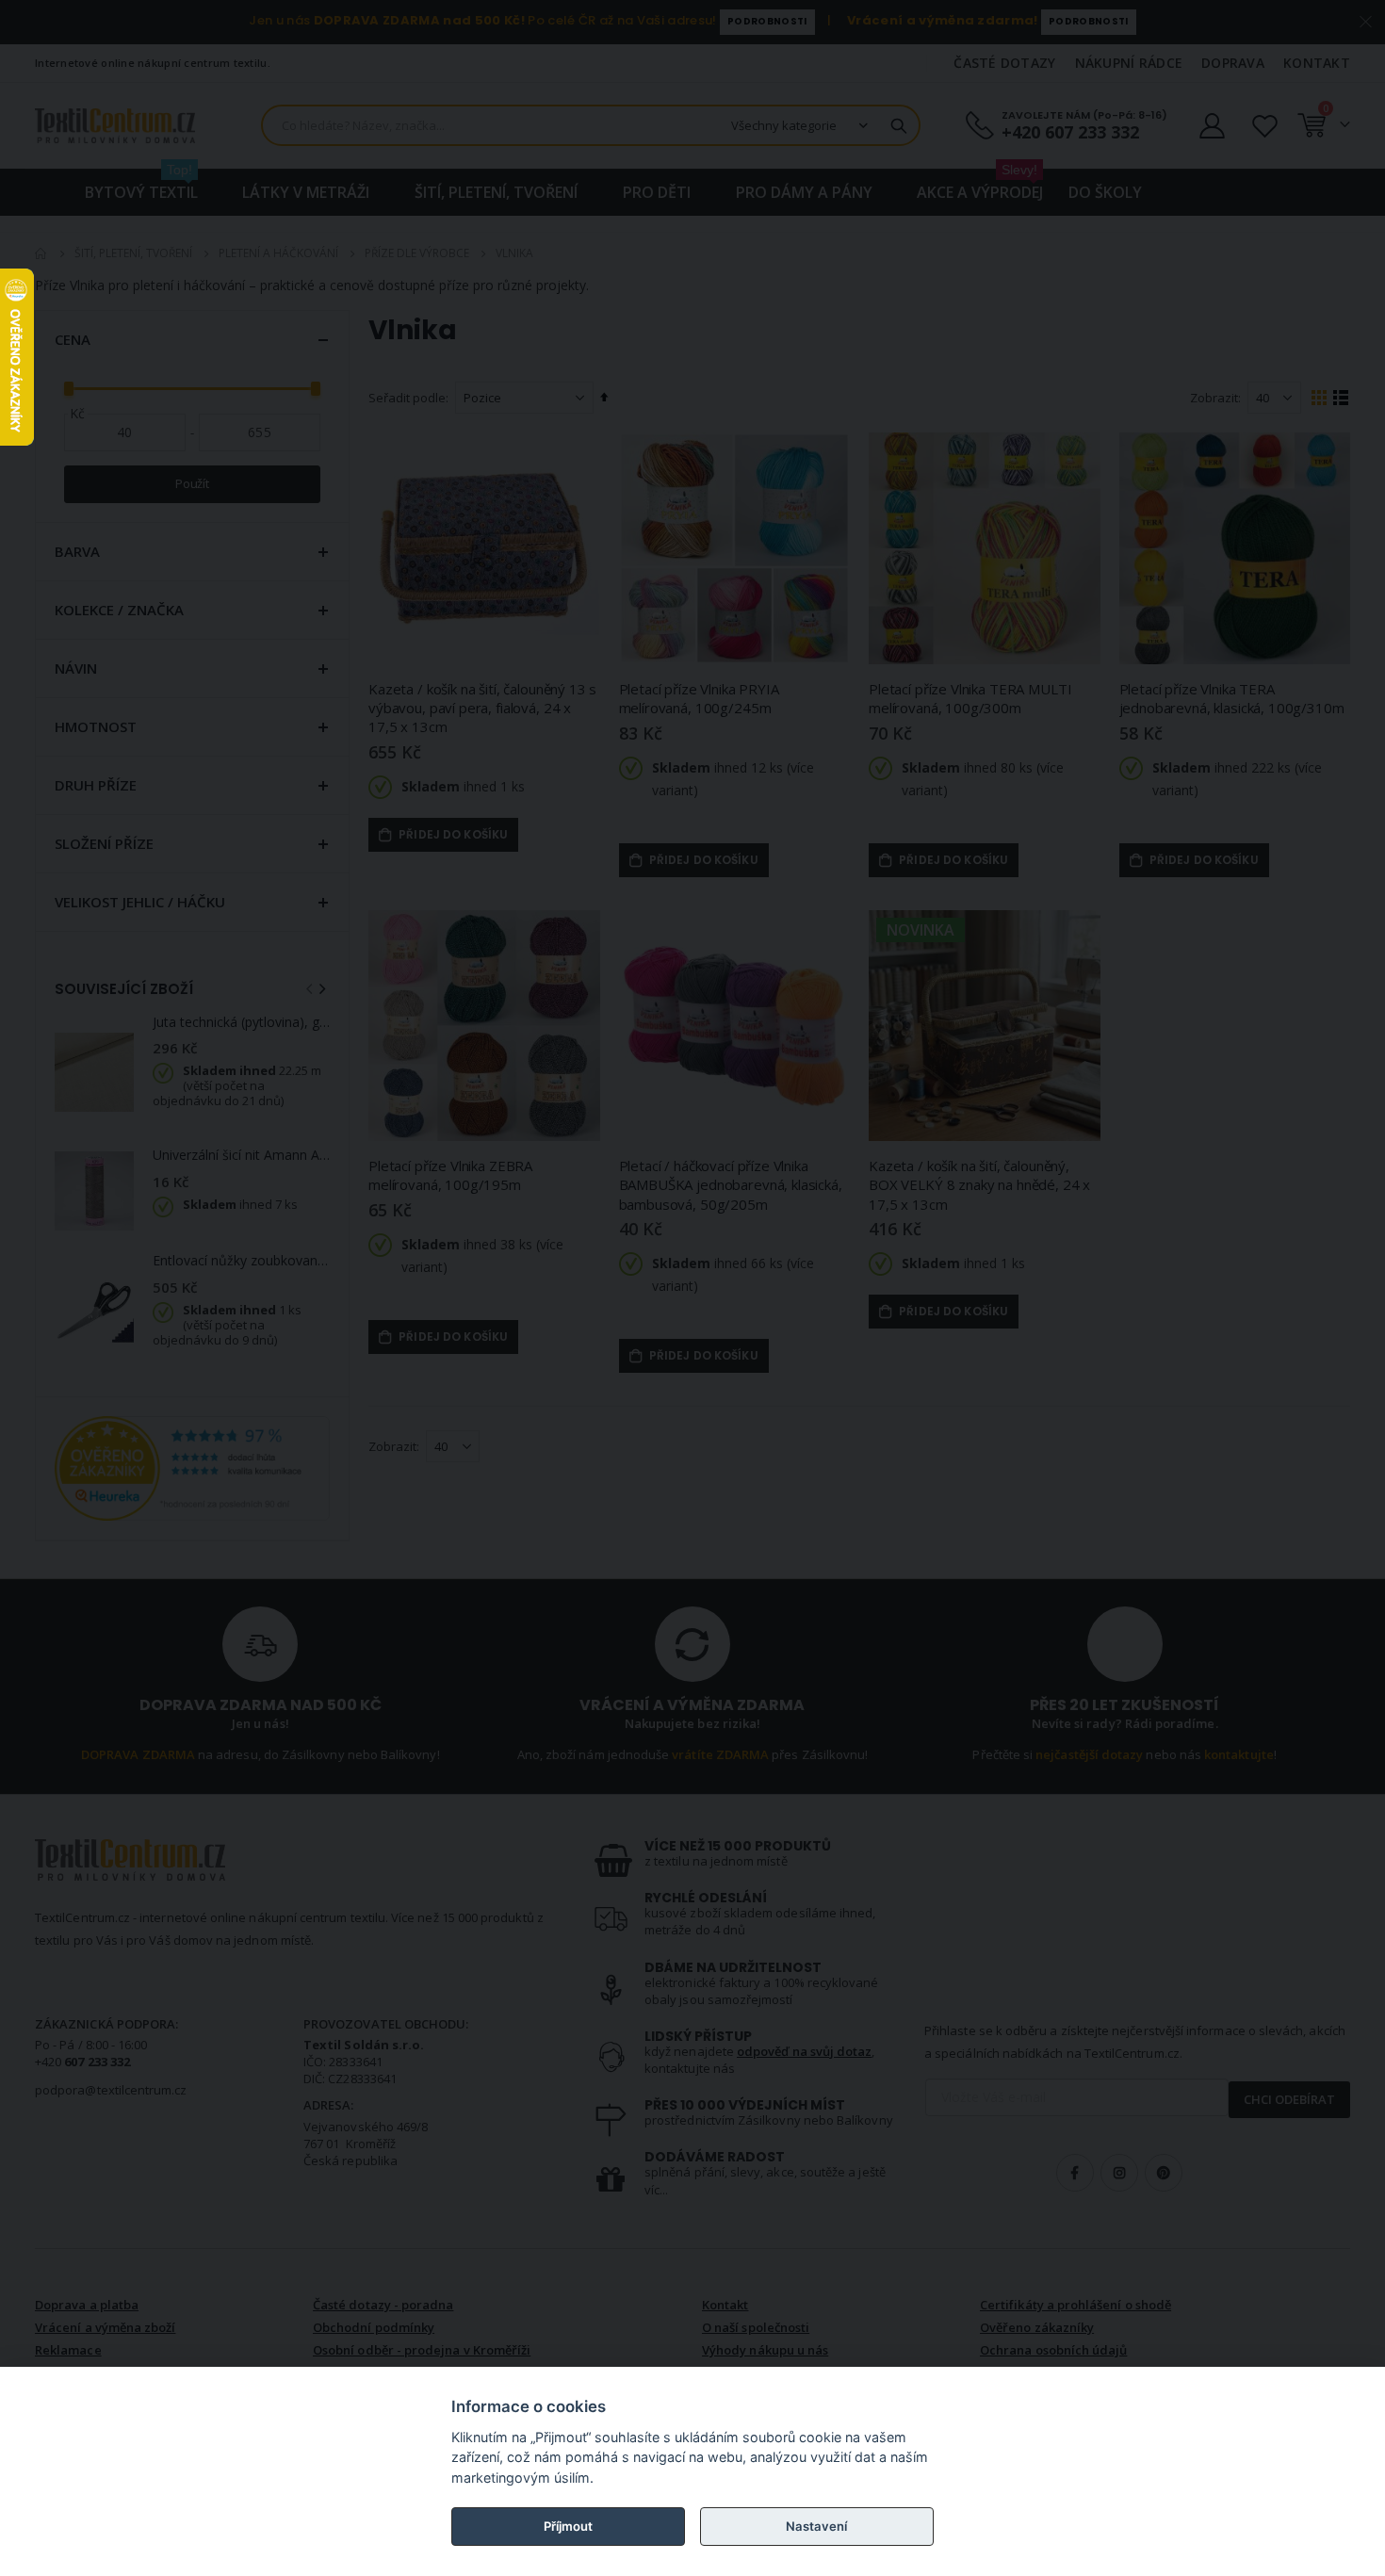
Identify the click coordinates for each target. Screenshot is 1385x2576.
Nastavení (816, 2526)
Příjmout (568, 2526)
